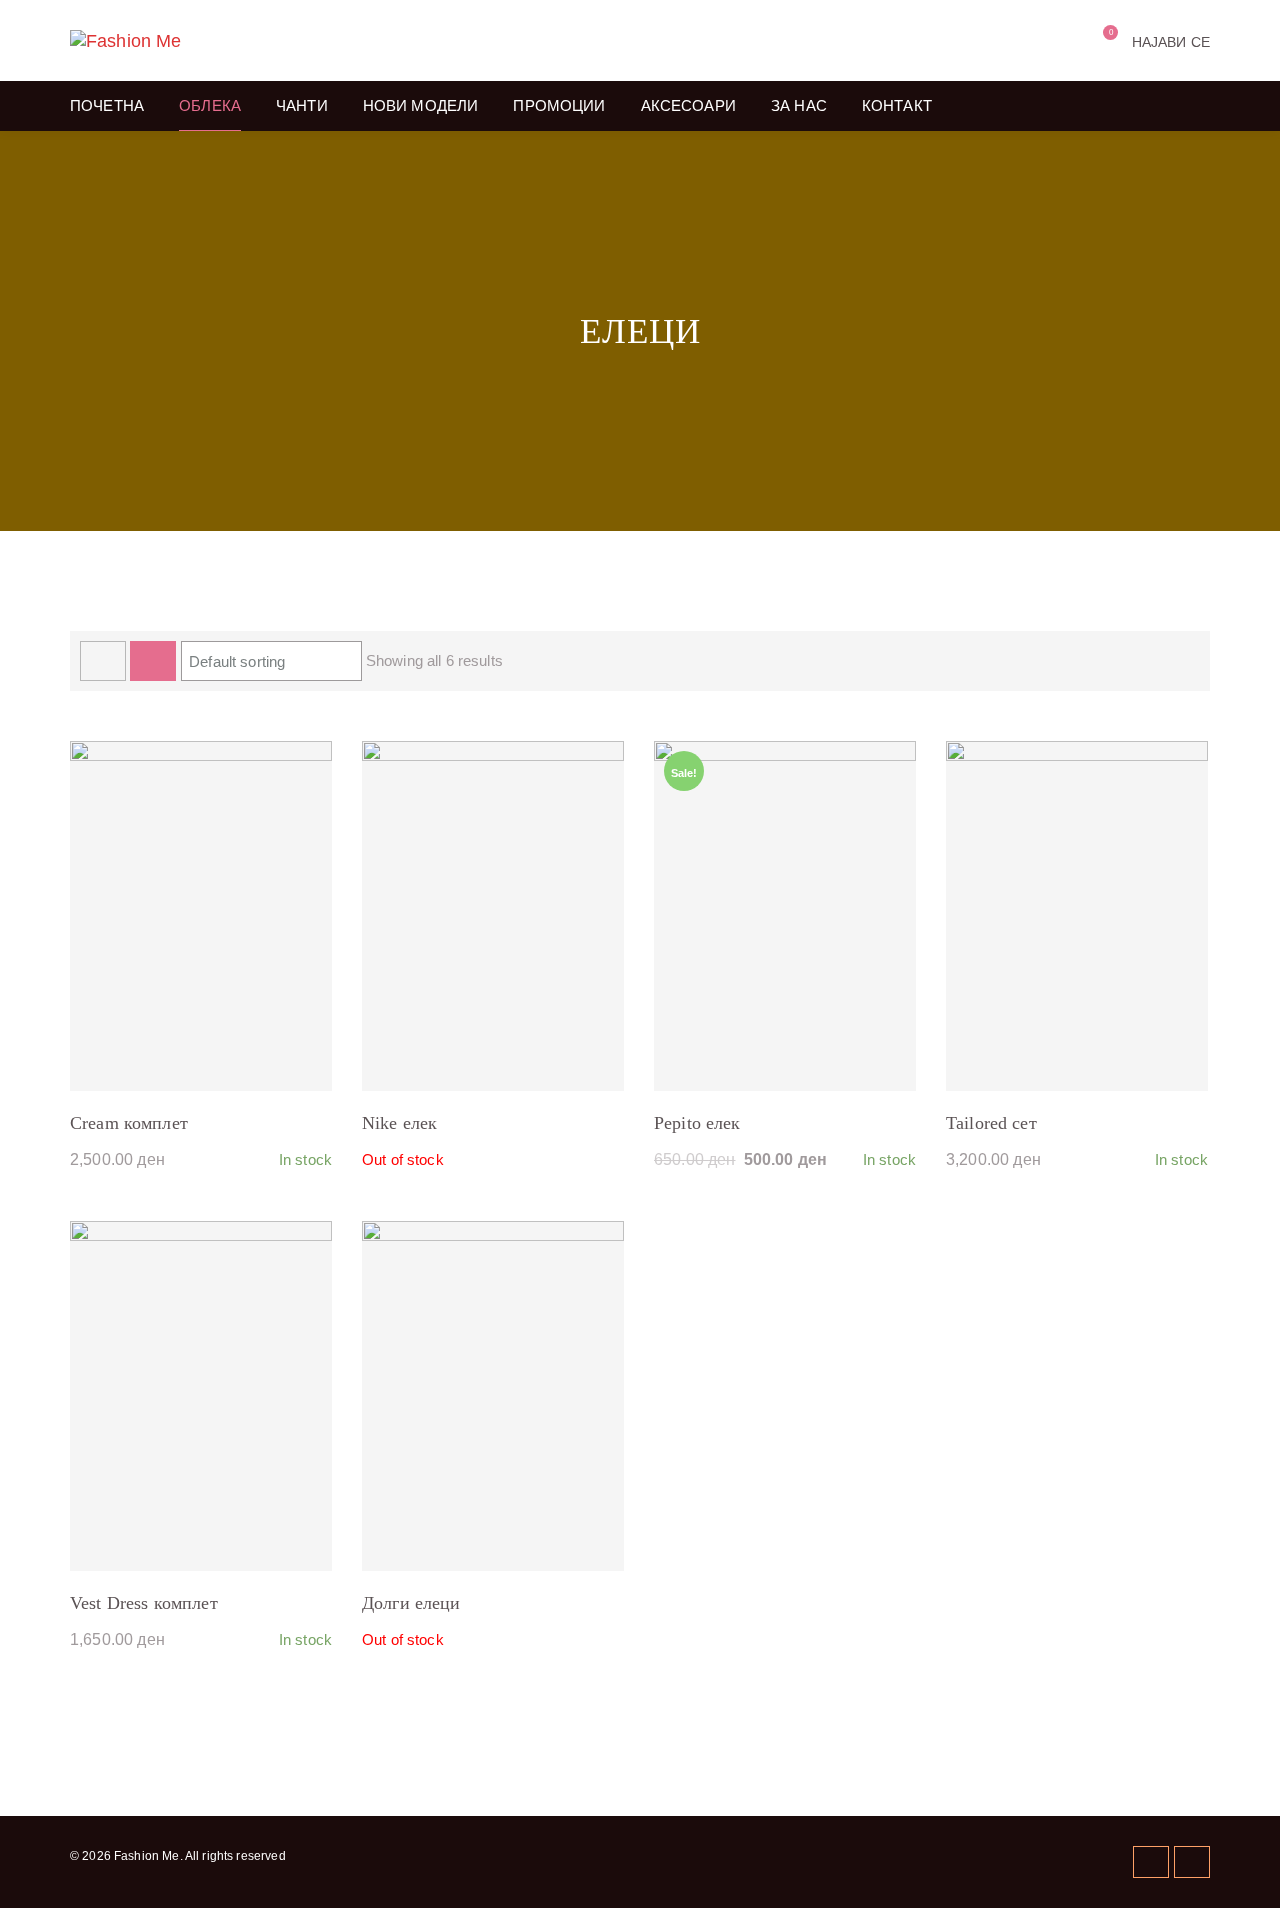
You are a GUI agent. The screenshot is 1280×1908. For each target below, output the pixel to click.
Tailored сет (991, 1123)
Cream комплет (129, 1123)
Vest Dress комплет (144, 1603)
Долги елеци (411, 1603)
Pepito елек (697, 1123)
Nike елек (399, 1123)
